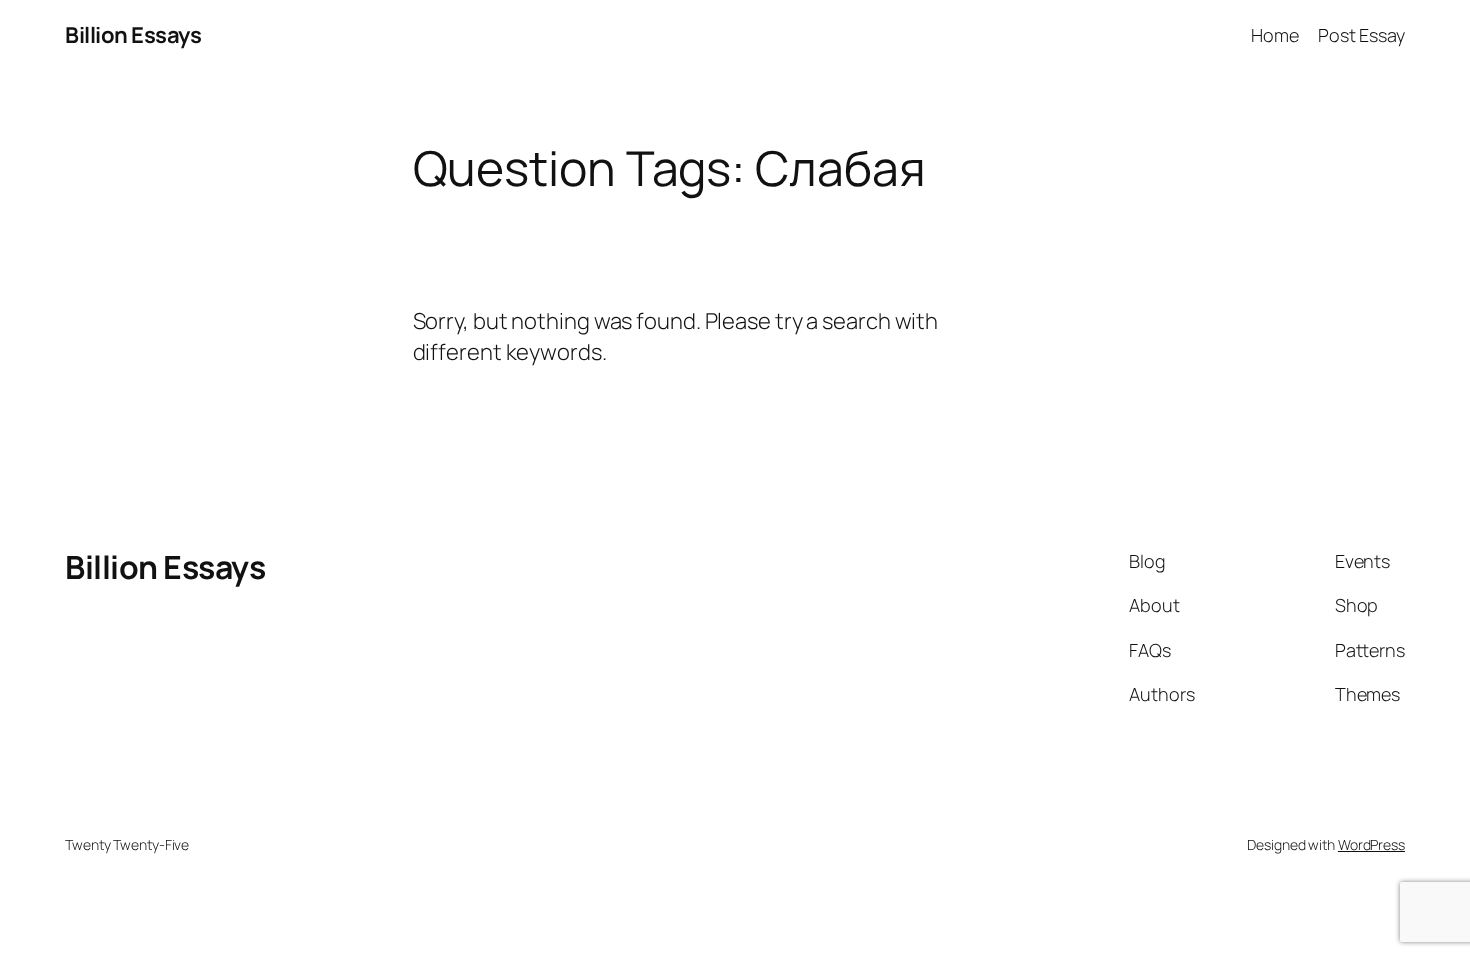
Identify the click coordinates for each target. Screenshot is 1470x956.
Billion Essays (133, 35)
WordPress (1371, 844)
